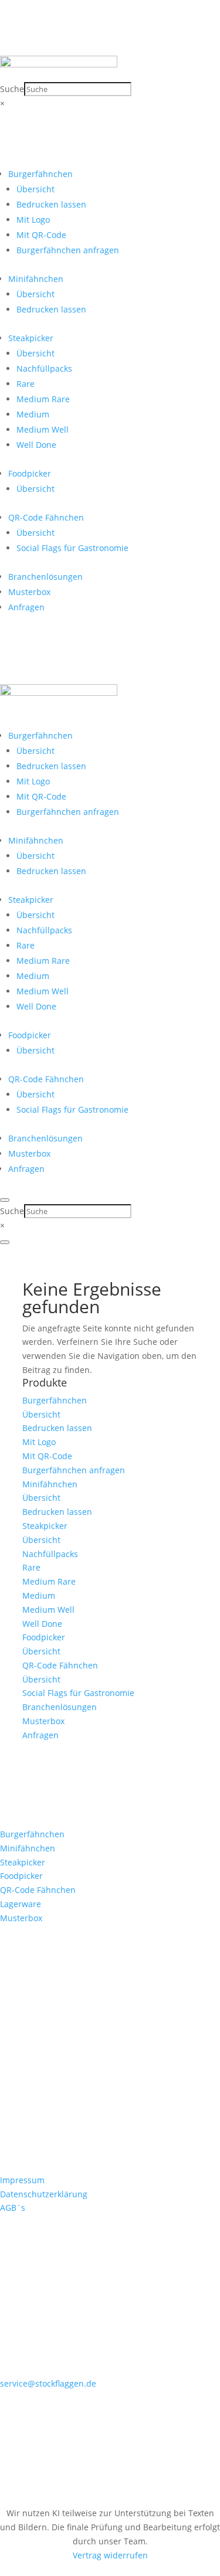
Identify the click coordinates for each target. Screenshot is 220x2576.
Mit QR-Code (41, 235)
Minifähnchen (36, 279)
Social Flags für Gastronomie (72, 548)
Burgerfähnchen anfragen (68, 250)
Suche (12, 89)
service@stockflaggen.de (48, 2383)
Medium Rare (43, 399)
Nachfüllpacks (44, 368)
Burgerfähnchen (40, 174)
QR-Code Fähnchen (46, 517)
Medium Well (43, 429)
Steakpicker (31, 338)
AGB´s (13, 2208)
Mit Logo (33, 220)
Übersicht (35, 189)
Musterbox (29, 592)
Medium (33, 414)
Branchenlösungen (45, 577)
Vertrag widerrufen (110, 2555)
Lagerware (21, 1904)
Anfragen (26, 607)
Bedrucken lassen (51, 204)
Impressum (22, 2180)
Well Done (36, 445)
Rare (26, 384)
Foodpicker (30, 473)
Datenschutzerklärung (44, 2194)
